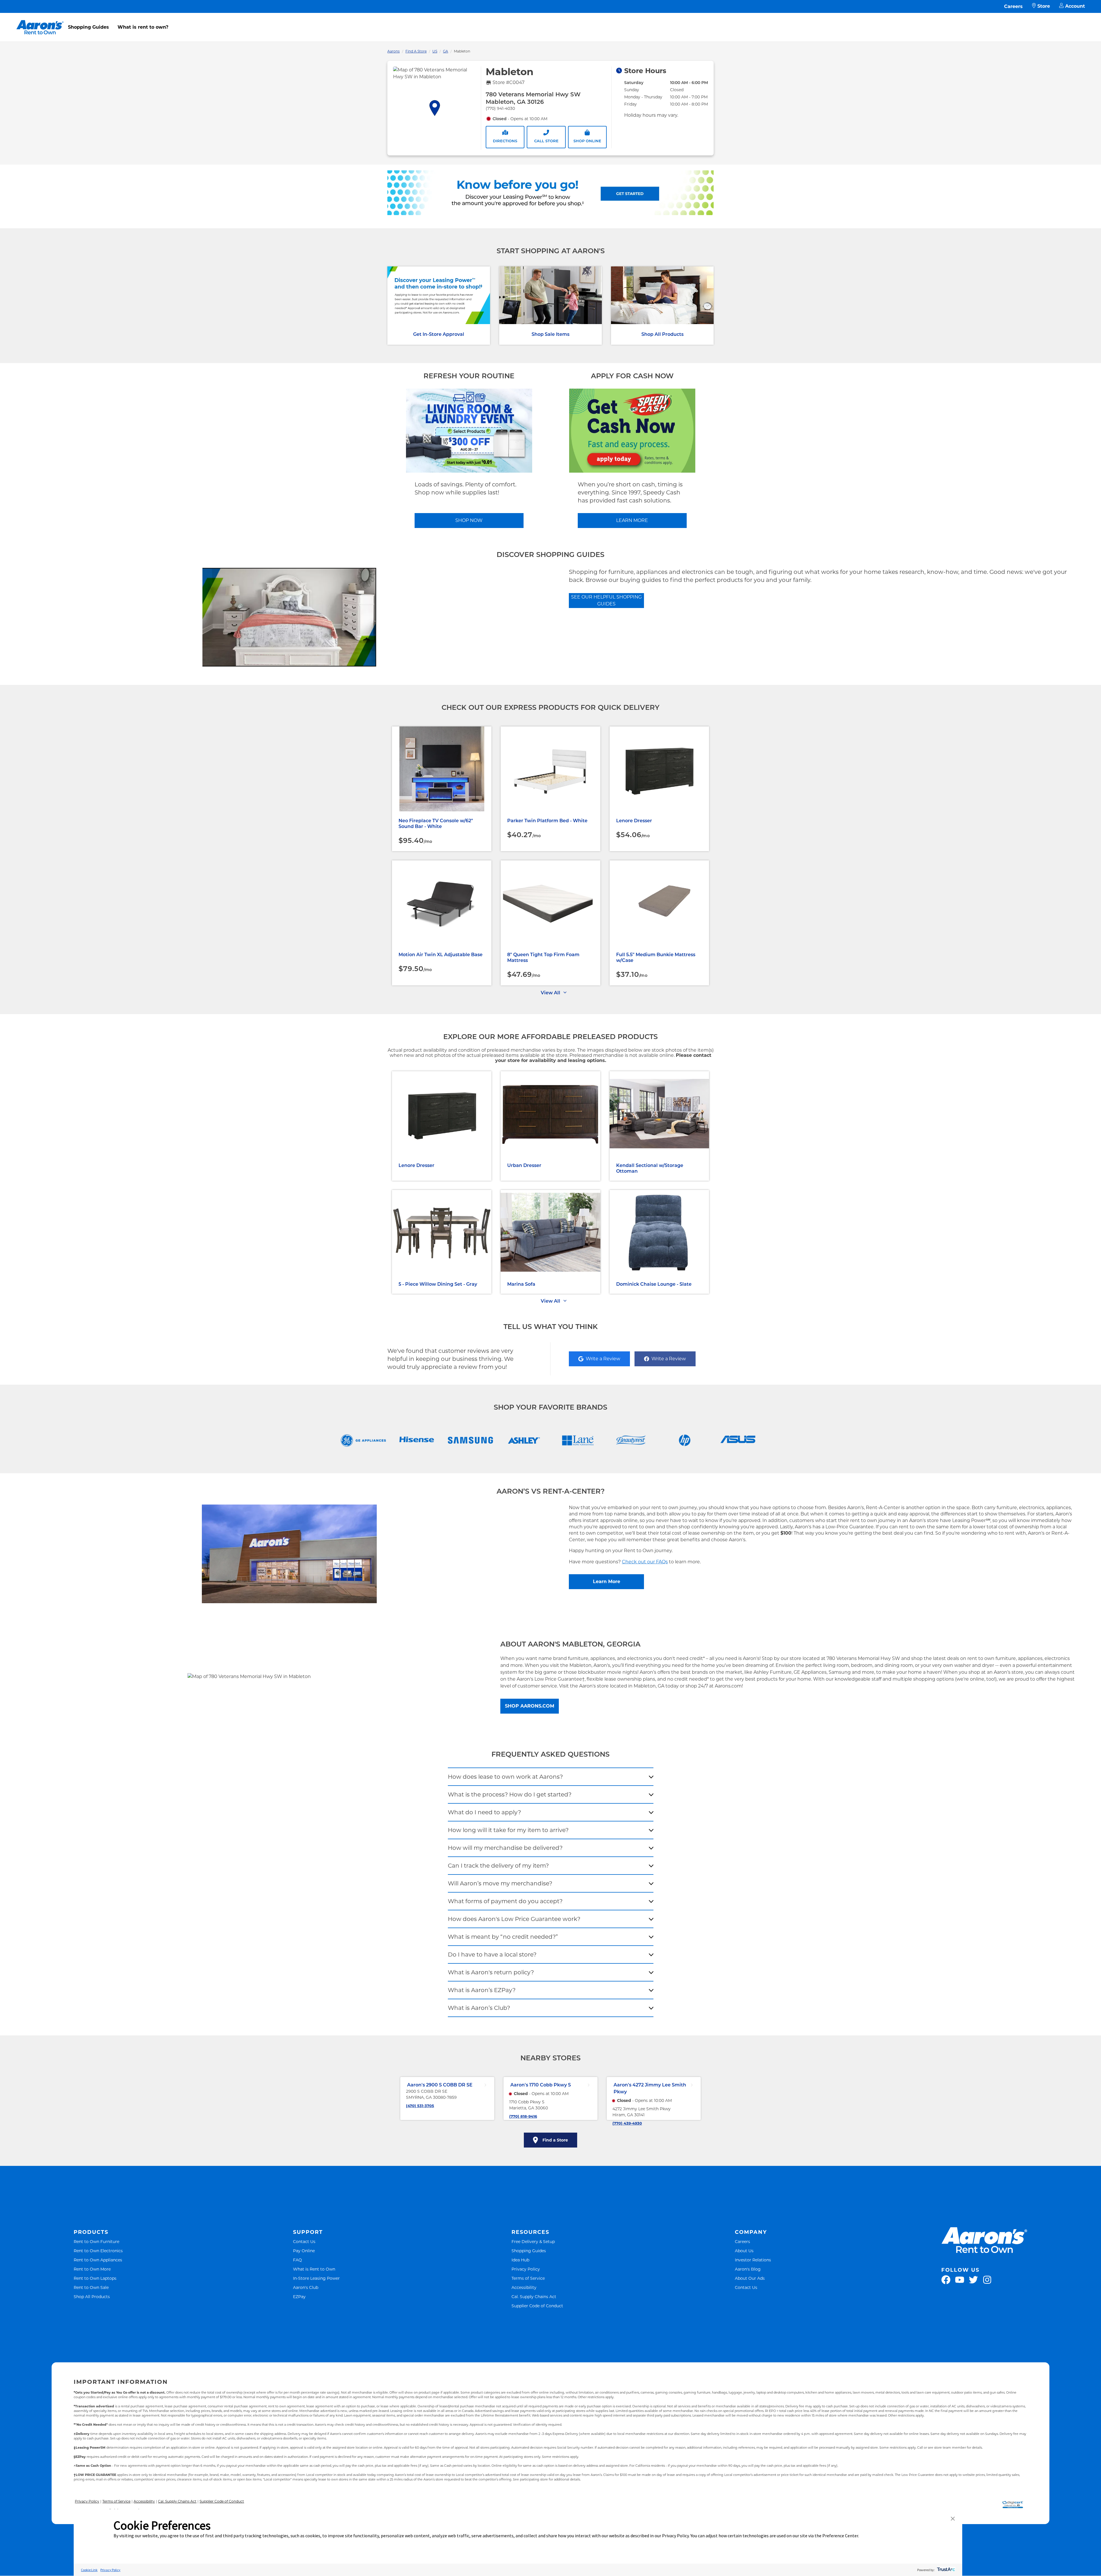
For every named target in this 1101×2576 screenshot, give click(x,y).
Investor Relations (753, 2260)
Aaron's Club (306, 2287)
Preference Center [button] (840, 2536)
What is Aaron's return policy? (491, 1972)
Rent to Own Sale (91, 2287)
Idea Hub (520, 2260)
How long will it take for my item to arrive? (508, 1830)
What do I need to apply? (484, 1812)
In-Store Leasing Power (316, 2278)
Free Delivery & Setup (533, 2241)
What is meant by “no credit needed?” (503, 1937)
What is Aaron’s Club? (479, 2008)
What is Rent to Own (314, 2269)
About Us (744, 2251)
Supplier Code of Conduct (537, 2306)
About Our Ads (750, 2278)
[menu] (550, 21)
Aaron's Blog (748, 2269)
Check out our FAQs (645, 1562)
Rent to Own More (92, 2269)
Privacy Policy (526, 2269)
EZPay (299, 2297)
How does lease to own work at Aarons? (505, 1777)
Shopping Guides (88, 27)
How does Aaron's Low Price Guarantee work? (514, 1919)
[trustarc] (945, 2570)
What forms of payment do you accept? (505, 1901)
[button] (953, 2519)
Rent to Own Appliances (98, 2260)
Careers (1013, 6)
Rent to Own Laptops (95, 2278)
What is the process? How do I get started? (510, 1794)
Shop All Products (662, 334)
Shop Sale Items (550, 334)
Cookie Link (89, 2570)
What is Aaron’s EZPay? (482, 1990)
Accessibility (524, 2287)
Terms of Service (528, 2278)
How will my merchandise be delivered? (505, 1848)
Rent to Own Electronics (98, 2251)
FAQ (297, 2260)
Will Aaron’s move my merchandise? (500, 1883)
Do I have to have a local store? (492, 1955)
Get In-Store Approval (439, 334)
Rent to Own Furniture (96, 2241)
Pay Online (304, 2251)
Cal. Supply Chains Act (534, 2297)
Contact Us (304, 2241)
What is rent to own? (143, 27)
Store (1044, 6)
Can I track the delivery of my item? (498, 1866)
